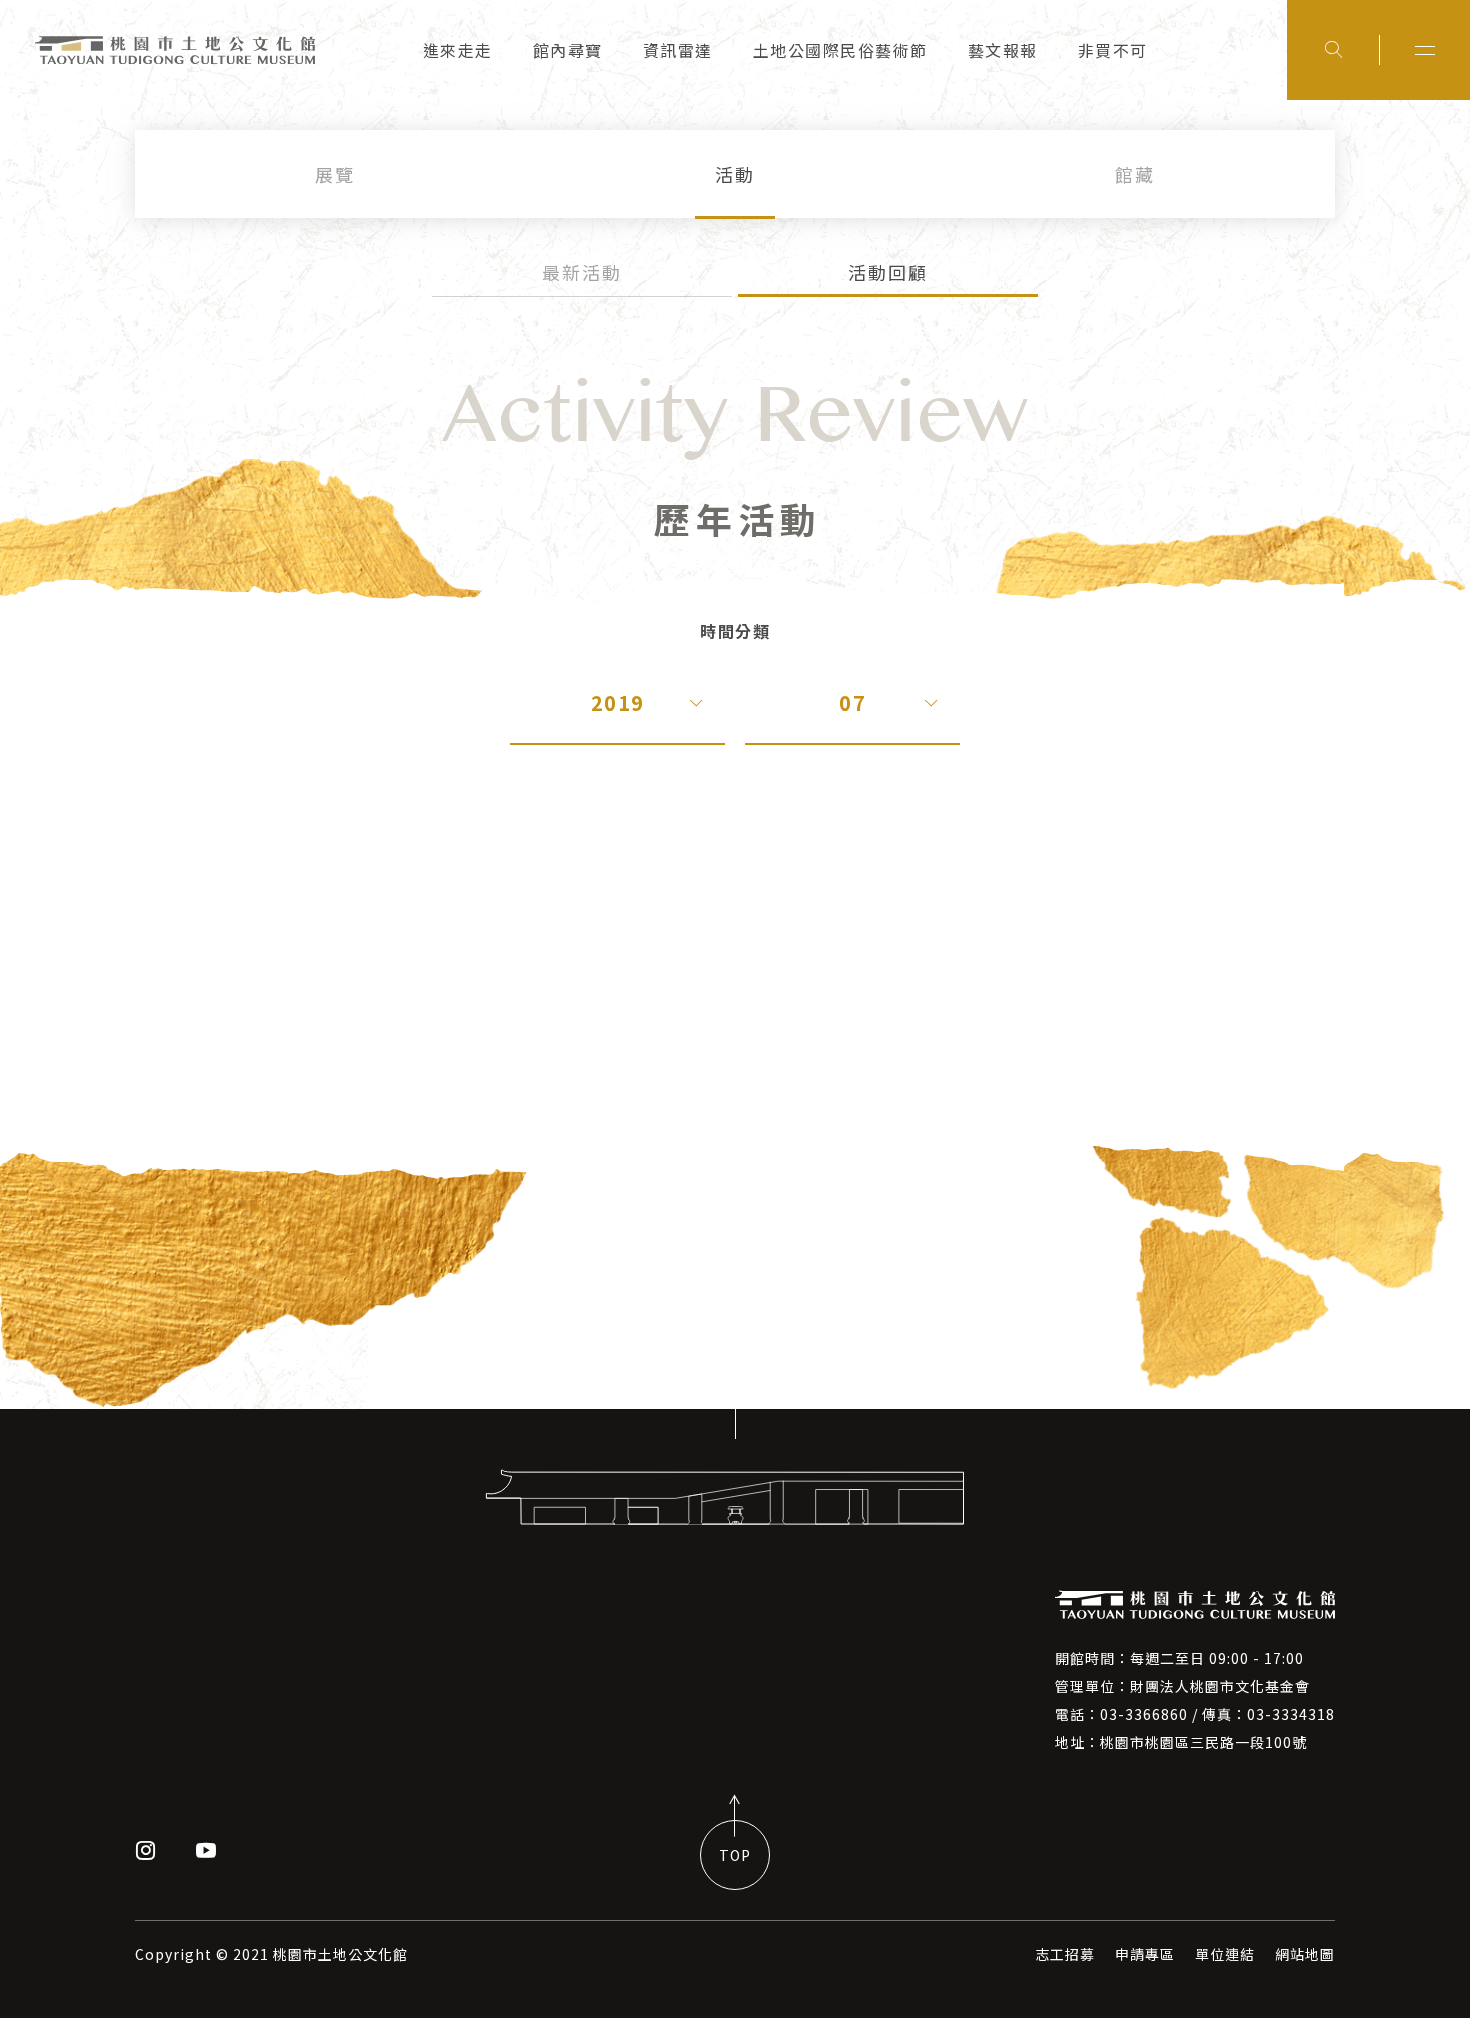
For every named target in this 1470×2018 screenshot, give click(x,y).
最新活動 (582, 272)
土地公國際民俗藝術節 (840, 50)
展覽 (335, 174)
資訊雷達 (678, 50)
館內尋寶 (568, 50)
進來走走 (458, 50)
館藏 (1135, 174)
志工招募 (1065, 1954)
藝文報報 (1003, 50)
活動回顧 (888, 272)
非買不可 (1113, 50)
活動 (735, 174)
